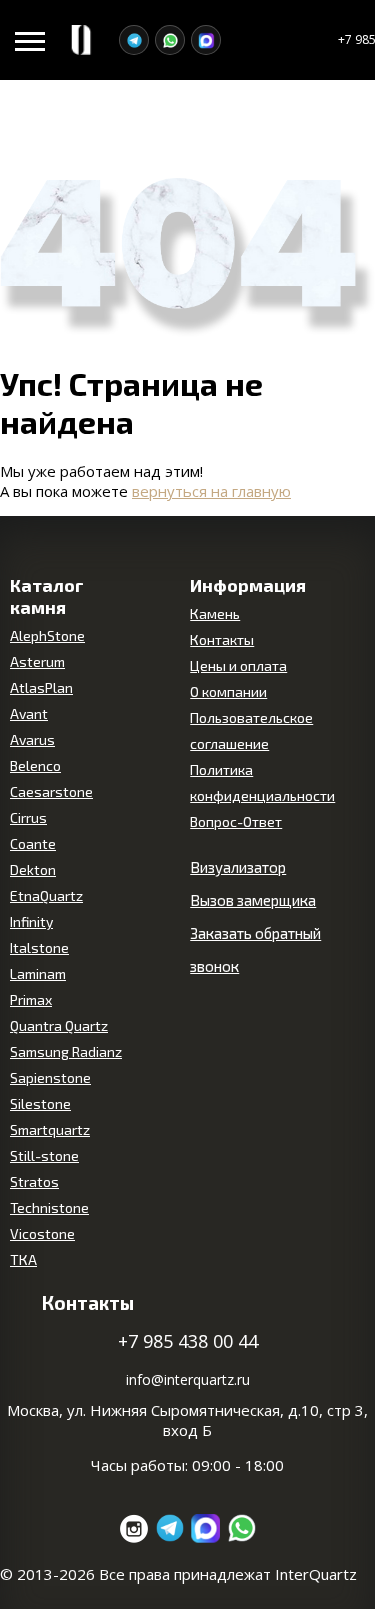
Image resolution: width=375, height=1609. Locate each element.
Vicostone (42, 1233)
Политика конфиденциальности (262, 782)
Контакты (222, 639)
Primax (31, 999)
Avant (29, 713)
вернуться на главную (211, 491)
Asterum (37, 661)
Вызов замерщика (253, 900)
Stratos (34, 1181)
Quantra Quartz (59, 1025)
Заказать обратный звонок (255, 949)
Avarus (32, 739)
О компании (228, 691)
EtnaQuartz (46, 895)
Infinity (31, 921)
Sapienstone (50, 1077)
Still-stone (44, 1155)
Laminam (38, 973)
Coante (33, 843)
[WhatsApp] (170, 40)
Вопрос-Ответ (236, 821)
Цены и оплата (238, 665)
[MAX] (206, 40)
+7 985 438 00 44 (188, 1341)
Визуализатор (238, 867)
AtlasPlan (41, 687)
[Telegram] (134, 40)
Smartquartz (50, 1129)
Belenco (35, 765)
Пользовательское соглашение (251, 730)
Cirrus (28, 817)
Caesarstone (51, 791)
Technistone (49, 1207)
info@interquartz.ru (188, 1379)
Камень (215, 613)
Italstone (39, 947)
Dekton (33, 869)
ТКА (23, 1259)
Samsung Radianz (66, 1051)
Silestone (40, 1103)
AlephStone (47, 635)
